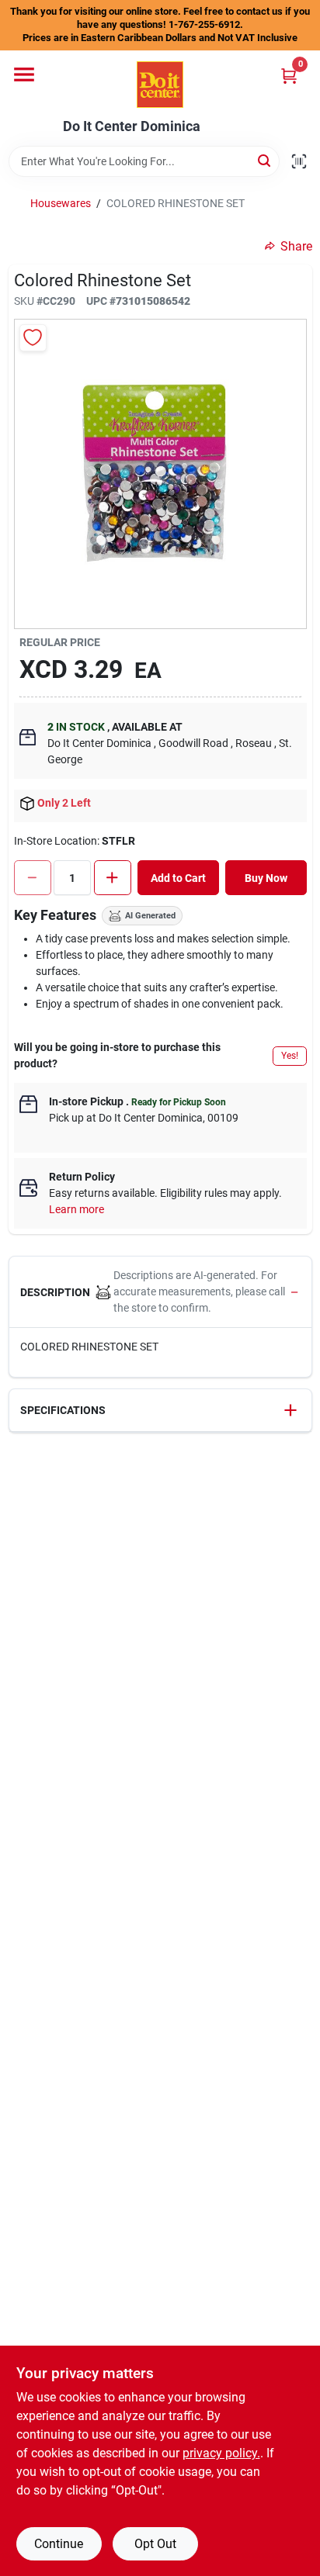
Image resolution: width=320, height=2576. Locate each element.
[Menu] (24, 74)
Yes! (290, 1056)
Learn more (77, 1209)
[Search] (265, 160)
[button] (160, 1292)
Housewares (61, 203)
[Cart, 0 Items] (289, 76)
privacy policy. (221, 2453)
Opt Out (155, 2544)
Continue (59, 2544)
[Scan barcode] (299, 161)
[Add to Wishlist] (33, 338)
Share (296, 246)
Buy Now (266, 878)
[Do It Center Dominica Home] (160, 85)
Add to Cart (178, 878)
